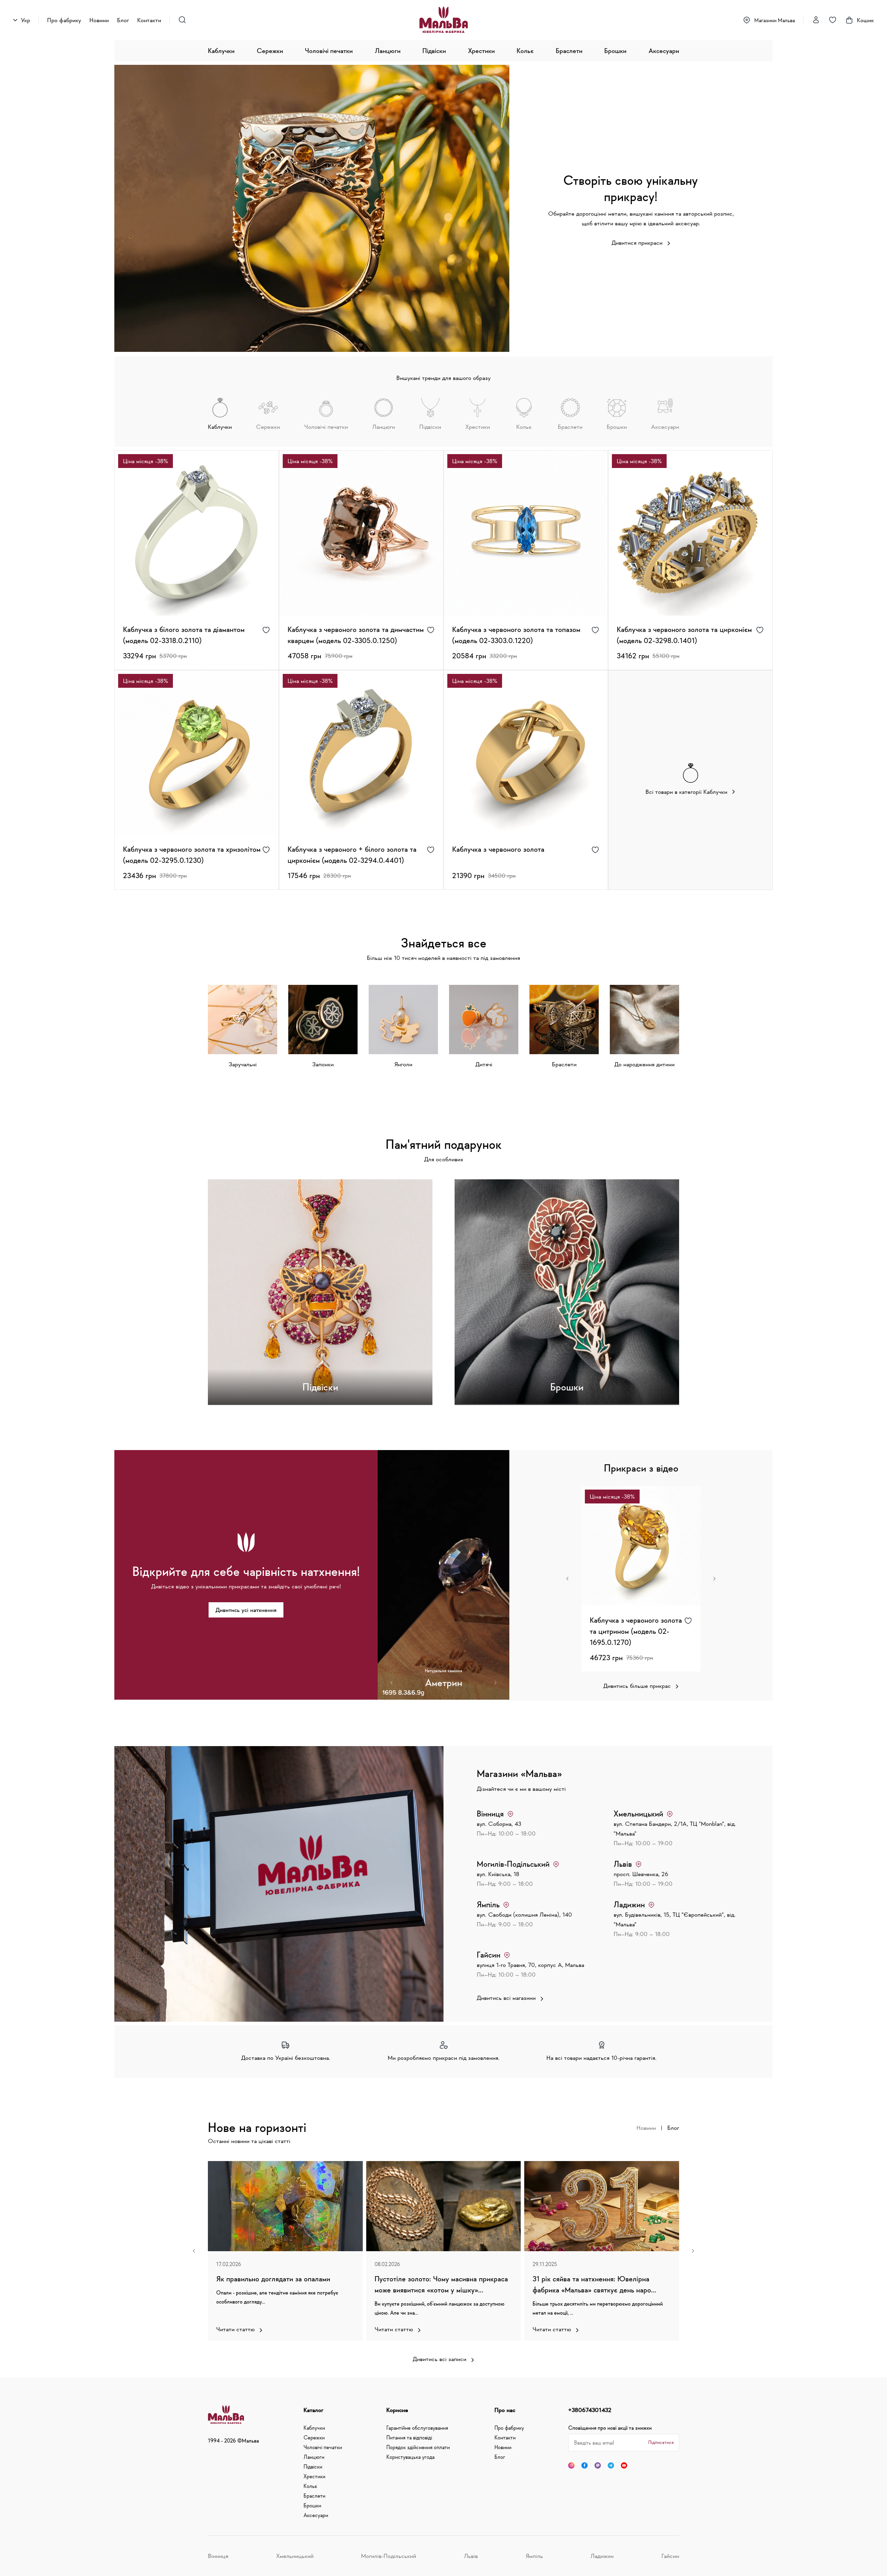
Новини (99, 20)
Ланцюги (388, 51)
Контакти (149, 20)
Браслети (569, 51)
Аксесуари (664, 51)
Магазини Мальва (775, 20)
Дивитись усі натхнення (246, 1610)
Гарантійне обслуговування (417, 2428)
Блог (123, 20)
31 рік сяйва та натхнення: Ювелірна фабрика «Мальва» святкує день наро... (594, 2284)
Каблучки (221, 51)
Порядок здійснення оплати (418, 2447)
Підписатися (661, 2442)
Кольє (525, 51)
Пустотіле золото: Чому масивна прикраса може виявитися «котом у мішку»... (441, 2284)
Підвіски (434, 51)
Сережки (270, 51)
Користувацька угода (410, 2457)
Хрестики (481, 51)
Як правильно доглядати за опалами (273, 2279)
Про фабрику (64, 20)
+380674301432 (590, 2410)
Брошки (615, 51)
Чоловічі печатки (329, 51)
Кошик (865, 20)
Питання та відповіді (409, 2437)
